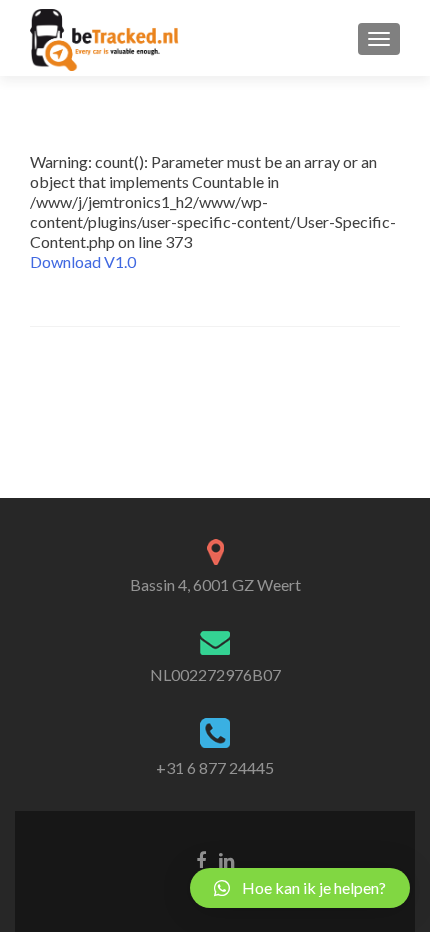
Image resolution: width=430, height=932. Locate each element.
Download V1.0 (83, 261)
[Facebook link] (201, 859)
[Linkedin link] (226, 859)
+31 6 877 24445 (215, 767)
